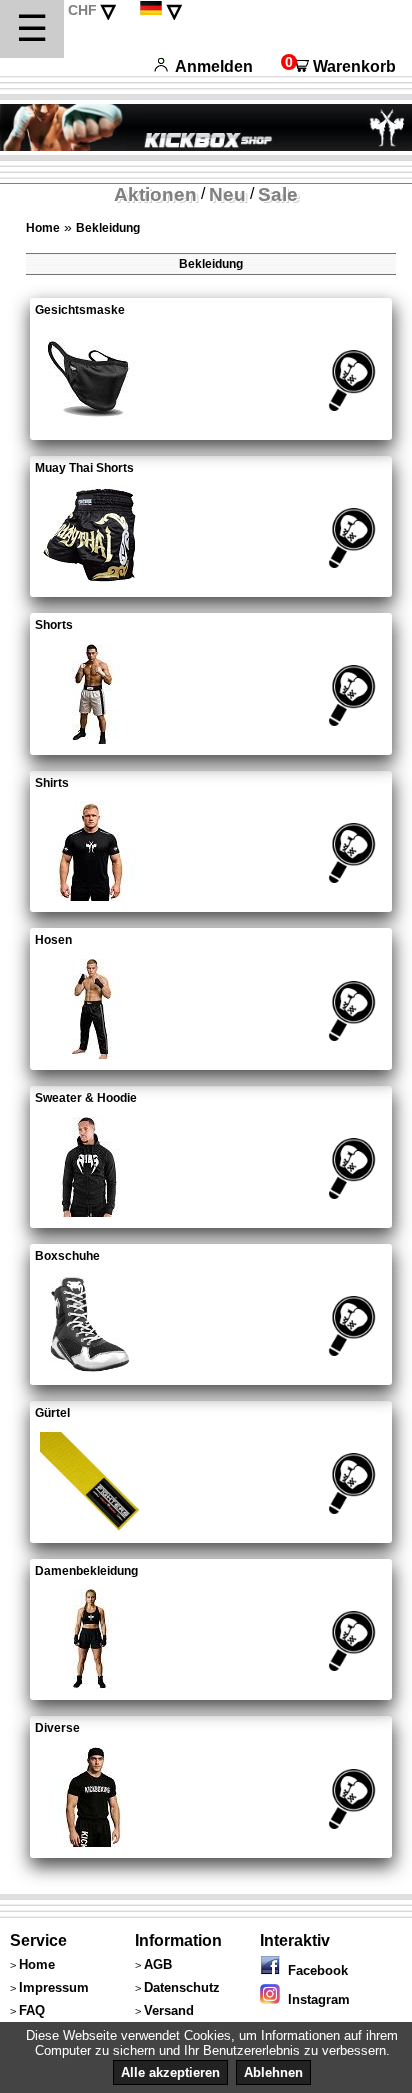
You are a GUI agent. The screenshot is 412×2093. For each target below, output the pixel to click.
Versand (169, 2010)
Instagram (315, 1999)
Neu (227, 194)
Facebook (314, 1970)
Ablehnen (273, 2072)
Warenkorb (338, 66)
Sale (278, 194)
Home (43, 228)
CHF (82, 10)
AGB (158, 1964)
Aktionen (155, 194)
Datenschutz (182, 1987)
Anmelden (214, 66)
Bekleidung (108, 228)
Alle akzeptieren (170, 2072)
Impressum (54, 1987)
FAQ (32, 2010)
